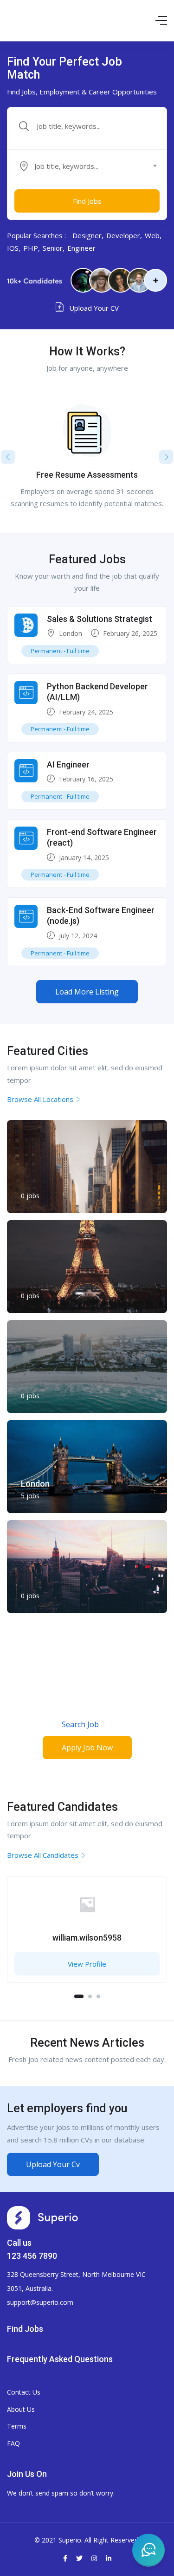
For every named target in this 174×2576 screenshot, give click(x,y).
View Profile (87, 1964)
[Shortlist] (153, 1890)
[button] (87, 992)
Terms (17, 2426)
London (71, 633)
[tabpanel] (87, 1934)
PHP (31, 248)
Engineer (81, 248)
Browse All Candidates (43, 1855)
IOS (13, 248)
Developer (123, 235)
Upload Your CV (93, 308)
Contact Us (24, 2392)
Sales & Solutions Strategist (100, 619)
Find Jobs (87, 201)
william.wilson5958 (87, 1938)
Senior (53, 248)
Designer (87, 235)
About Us (21, 2409)
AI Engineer (68, 764)
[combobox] (92, 166)
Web (152, 235)
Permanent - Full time (60, 651)
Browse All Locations (40, 1099)
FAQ (13, 2443)
